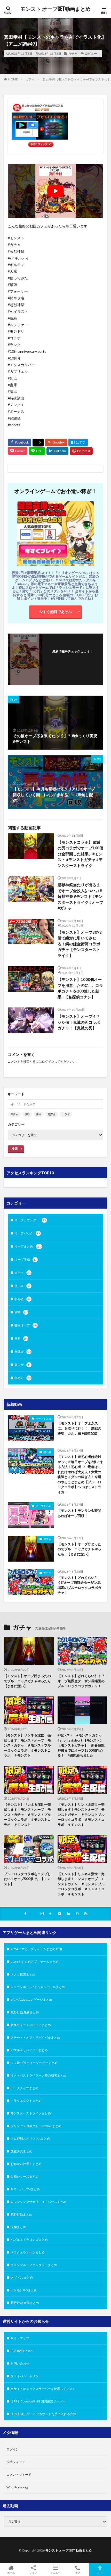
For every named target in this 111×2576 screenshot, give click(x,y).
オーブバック (27, 1233)
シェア (33, 2573)
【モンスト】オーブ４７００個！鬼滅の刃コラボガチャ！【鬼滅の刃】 (79, 1022)
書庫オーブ (26, 1325)
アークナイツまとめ (25, 2088)
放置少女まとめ (21, 2151)
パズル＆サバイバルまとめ (29, 2050)
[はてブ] (78, 442)
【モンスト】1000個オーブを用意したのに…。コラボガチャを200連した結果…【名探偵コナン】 (80, 988)
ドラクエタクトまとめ (26, 2101)
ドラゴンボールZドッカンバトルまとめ (38, 1987)
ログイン (48, 1061)
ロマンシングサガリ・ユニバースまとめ (38, 2202)
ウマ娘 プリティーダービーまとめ (34, 2063)
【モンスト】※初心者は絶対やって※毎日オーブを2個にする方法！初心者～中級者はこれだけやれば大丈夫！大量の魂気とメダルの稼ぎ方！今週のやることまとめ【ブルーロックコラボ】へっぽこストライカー (80, 1474)
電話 (78, 2573)
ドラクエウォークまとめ (28, 2252)
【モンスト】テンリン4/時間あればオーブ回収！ (79, 1513)
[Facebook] (19, 442)
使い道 (22, 1286)
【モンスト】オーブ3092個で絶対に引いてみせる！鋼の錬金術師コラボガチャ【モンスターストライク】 (80, 944)
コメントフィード (19, 2475)
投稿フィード (16, 2462)
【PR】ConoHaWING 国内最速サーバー (38, 2401)
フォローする (73, 658)
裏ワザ (22, 1365)
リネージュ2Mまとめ (25, 2189)
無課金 (52, 1114)
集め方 (23, 1378)
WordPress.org (17, 2487)
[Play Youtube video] (55, 191)
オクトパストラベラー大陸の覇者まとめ (38, 2075)
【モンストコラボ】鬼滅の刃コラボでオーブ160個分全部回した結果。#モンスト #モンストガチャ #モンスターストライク (80, 854)
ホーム (11, 2573)
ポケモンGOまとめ (24, 2290)
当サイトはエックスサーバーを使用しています (43, 2389)
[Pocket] (18, 451)
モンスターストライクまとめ (31, 2113)
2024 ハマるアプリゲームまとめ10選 (36, 1949)
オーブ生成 (26, 1260)
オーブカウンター (30, 1220)
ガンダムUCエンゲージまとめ (31, 2000)
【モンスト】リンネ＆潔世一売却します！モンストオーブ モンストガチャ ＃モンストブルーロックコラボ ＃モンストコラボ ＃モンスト (27, 1745)
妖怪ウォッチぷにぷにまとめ (31, 2025)
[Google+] (56, 442)
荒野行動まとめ (21, 2214)
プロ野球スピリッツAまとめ (30, 2139)
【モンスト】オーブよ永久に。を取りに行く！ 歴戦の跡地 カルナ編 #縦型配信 (79, 1428)
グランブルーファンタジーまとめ (34, 2265)
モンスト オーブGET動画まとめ (55, 9)
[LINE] (37, 451)
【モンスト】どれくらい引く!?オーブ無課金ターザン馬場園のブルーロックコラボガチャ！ (79, 1585)
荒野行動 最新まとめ (25, 2012)
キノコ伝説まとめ (23, 1974)
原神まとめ (18, 2227)
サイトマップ (20, 2338)
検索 (15, 1149)
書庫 (39, 1114)
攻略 (21, 1312)
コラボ (66, 1114)
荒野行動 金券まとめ (25, 2303)
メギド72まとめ (22, 2278)
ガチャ (73, 54)
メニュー (55, 2573)
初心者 (22, 1299)
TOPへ (100, 2573)
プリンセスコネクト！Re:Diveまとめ (36, 2126)
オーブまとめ (28, 1246)
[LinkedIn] (57, 451)
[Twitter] (38, 443)
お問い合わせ (20, 2363)
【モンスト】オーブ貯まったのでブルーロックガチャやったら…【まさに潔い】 (79, 1549)
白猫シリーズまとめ (25, 2176)
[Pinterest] (81, 451)
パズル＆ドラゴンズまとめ (29, 2240)
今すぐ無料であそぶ (55, 612)
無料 (27, 1114)
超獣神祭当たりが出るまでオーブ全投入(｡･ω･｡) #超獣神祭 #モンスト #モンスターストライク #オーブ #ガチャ (80, 896)
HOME (13, 79)
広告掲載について (23, 2351)
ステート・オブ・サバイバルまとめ (35, 2037)
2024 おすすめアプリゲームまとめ (35, 1962)
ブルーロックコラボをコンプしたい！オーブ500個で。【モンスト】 (27, 1879)
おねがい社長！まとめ (26, 2164)
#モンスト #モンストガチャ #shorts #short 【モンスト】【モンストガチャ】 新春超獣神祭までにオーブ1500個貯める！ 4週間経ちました (81, 1745)
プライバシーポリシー (26, 2376)
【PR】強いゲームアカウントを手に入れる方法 (43, 2414)
